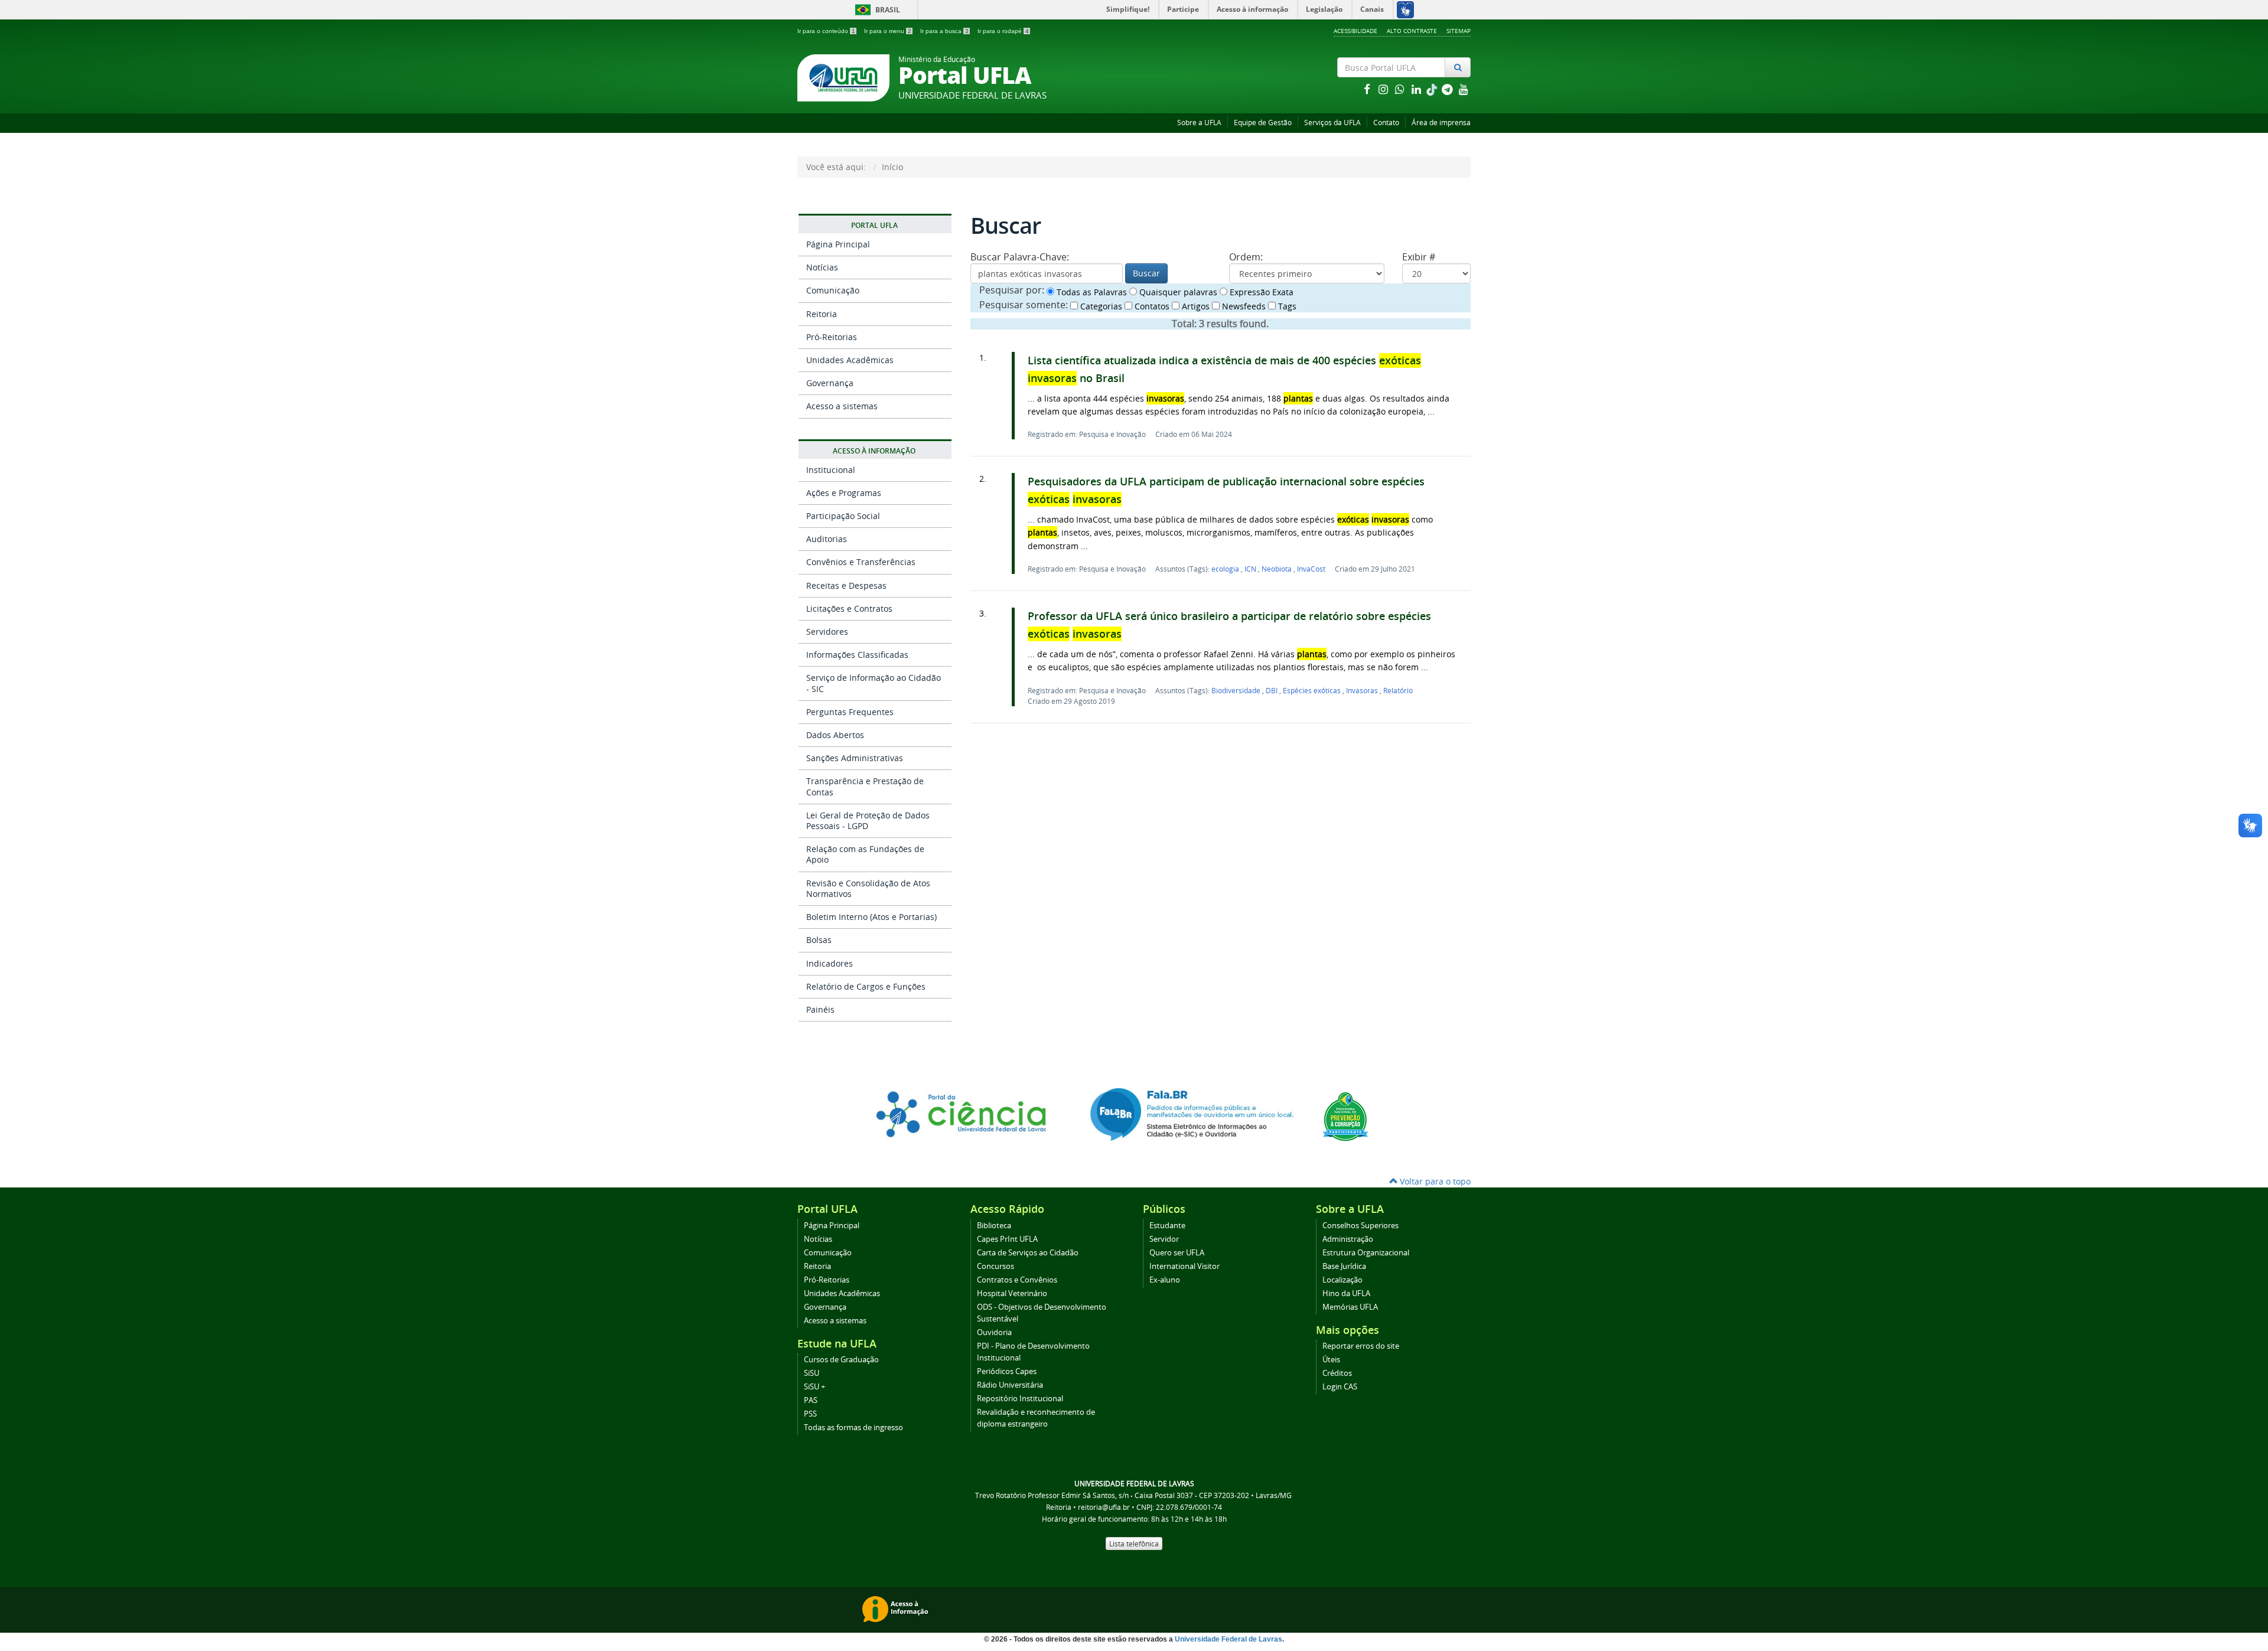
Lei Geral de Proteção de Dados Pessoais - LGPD (868, 820)
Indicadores (830, 963)
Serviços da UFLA (1332, 123)
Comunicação (833, 290)
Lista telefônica (1134, 1544)
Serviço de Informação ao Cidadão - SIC (874, 683)
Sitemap (1459, 31)
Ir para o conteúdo (826, 31)
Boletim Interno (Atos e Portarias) (871, 917)
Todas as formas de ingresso (853, 1428)
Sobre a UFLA (1199, 123)
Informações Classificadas (857, 655)
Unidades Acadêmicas (850, 360)
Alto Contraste (1412, 31)
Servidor (1164, 1239)
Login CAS (1340, 1387)
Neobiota (1278, 569)
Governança (830, 383)
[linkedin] (1417, 89)
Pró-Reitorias (832, 337)
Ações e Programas (844, 493)
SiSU (812, 1373)
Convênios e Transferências (861, 562)
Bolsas (819, 940)
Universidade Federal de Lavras (1228, 1639)
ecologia (1226, 569)
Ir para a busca (944, 31)
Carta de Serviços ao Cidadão (1028, 1253)
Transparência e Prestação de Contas (865, 786)
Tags (1286, 306)
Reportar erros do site (1361, 1346)
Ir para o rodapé (1003, 31)
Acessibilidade (1355, 31)
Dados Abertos (835, 735)
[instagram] (1384, 89)
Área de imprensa (1441, 123)
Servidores (827, 632)
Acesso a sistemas (842, 406)
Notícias (822, 267)
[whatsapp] (1401, 89)
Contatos (1151, 306)
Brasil (876, 10)
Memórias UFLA (1350, 1307)
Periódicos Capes (1007, 1371)
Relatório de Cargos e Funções (866, 986)
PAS (811, 1400)
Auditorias (827, 539)
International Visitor (1184, 1266)
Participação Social (843, 516)
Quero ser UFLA (1177, 1253)
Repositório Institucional (1020, 1399)
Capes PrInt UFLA (1007, 1239)
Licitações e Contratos (849, 608)
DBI (1273, 690)
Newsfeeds (1243, 306)
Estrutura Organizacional (1366, 1253)
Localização (1342, 1280)
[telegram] (1448, 89)
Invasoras (1363, 690)
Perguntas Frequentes (850, 712)
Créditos (1337, 1373)
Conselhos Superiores (1361, 1226)
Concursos (995, 1266)
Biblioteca (994, 1226)
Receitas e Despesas (846, 585)
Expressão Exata (1260, 292)
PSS (810, 1414)
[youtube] (1464, 89)
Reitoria (822, 314)
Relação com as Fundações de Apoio (865, 854)
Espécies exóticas (1313, 690)
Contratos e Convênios (1017, 1280)
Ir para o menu (888, 31)
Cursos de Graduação (841, 1360)
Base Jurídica (1344, 1266)
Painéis (820, 1009)
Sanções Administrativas (855, 758)
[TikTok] (1433, 89)
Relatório (1398, 690)
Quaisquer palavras (1177, 292)
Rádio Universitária (1010, 1385)
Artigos (1195, 306)
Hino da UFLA (1346, 1293)
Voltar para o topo (1434, 1181)
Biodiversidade (1237, 690)
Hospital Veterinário (1012, 1293)
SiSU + (814, 1387)
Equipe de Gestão (1263, 123)
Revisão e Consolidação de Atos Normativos (868, 888)
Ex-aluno (1165, 1280)
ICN (1251, 569)
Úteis (1331, 1360)
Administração (1348, 1239)
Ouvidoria (994, 1332)
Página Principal (838, 244)
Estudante (1167, 1226)
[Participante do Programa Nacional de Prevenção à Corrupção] (1345, 1116)
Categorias (1100, 306)
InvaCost (1311, 569)
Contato (1386, 123)
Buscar (1146, 273)
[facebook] (1368, 89)
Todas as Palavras (1091, 292)
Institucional (831, 470)
